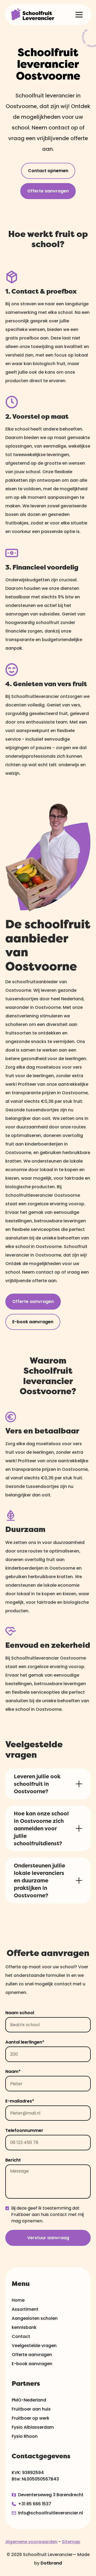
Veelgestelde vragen (34, 2346)
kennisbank (24, 2327)
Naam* (13, 2071)
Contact (21, 2336)
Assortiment (25, 2309)
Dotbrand (51, 2563)
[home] (33, 15)
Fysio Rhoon (25, 2436)
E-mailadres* (20, 2101)
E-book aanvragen (33, 1322)
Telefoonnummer (24, 2130)
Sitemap (71, 2542)
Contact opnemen (48, 171)
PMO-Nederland (29, 2400)
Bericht (13, 2160)
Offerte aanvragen (48, 191)
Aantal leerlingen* (25, 2042)
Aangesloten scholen (35, 2318)
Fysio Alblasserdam (33, 2427)
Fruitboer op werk (31, 2418)
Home (18, 2300)
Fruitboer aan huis (31, 2409)
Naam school (20, 2013)
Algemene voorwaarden (31, 2542)
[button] (79, 15)
